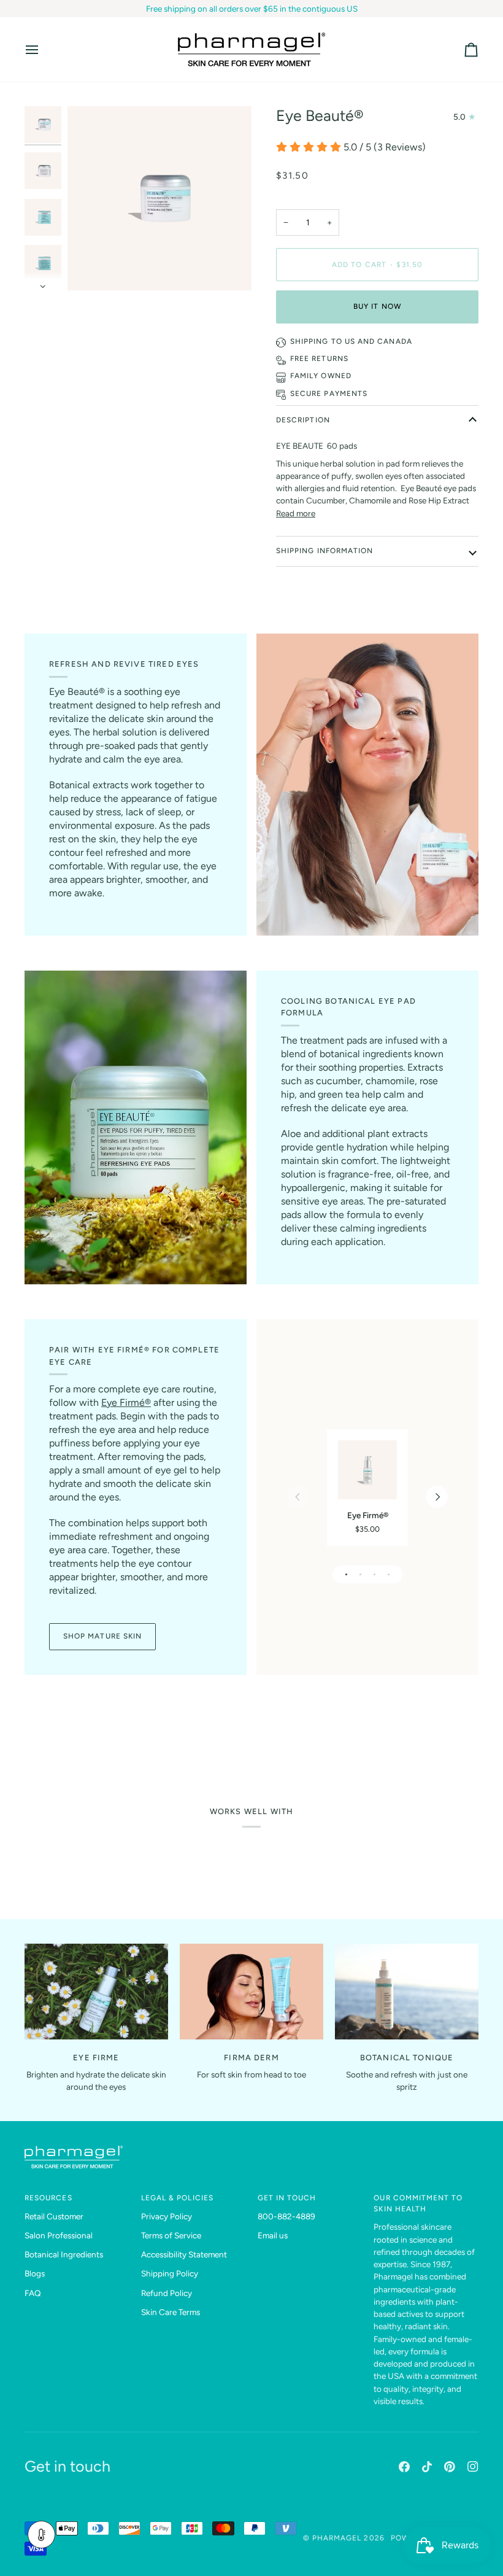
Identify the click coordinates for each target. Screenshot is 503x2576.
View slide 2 (360, 1574)
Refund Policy (167, 2293)
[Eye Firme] (96, 1992)
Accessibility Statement (184, 2254)
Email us (273, 2235)
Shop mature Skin (102, 1636)
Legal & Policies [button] (177, 2198)
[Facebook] (404, 2467)
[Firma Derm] (251, 1992)
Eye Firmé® (126, 1402)
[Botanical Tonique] (407, 1992)
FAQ (33, 2293)
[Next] (437, 1497)
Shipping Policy (170, 2273)
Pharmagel (337, 2538)
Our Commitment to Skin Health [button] (418, 2203)
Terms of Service (171, 2235)
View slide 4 (389, 1574)
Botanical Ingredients (64, 2254)
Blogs (35, 2273)
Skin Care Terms (171, 2312)
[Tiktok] (427, 2467)
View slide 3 (374, 1574)
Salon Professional (59, 2235)
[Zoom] (159, 198)
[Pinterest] (450, 2467)
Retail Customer (54, 2216)
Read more (296, 513)
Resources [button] (48, 2198)
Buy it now (377, 306)
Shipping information (324, 551)
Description (303, 420)
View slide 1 (346, 1574)
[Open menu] (43, 49)
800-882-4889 (286, 2216)
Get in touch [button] (287, 2198)
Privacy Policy (167, 2216)
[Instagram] (473, 2467)
